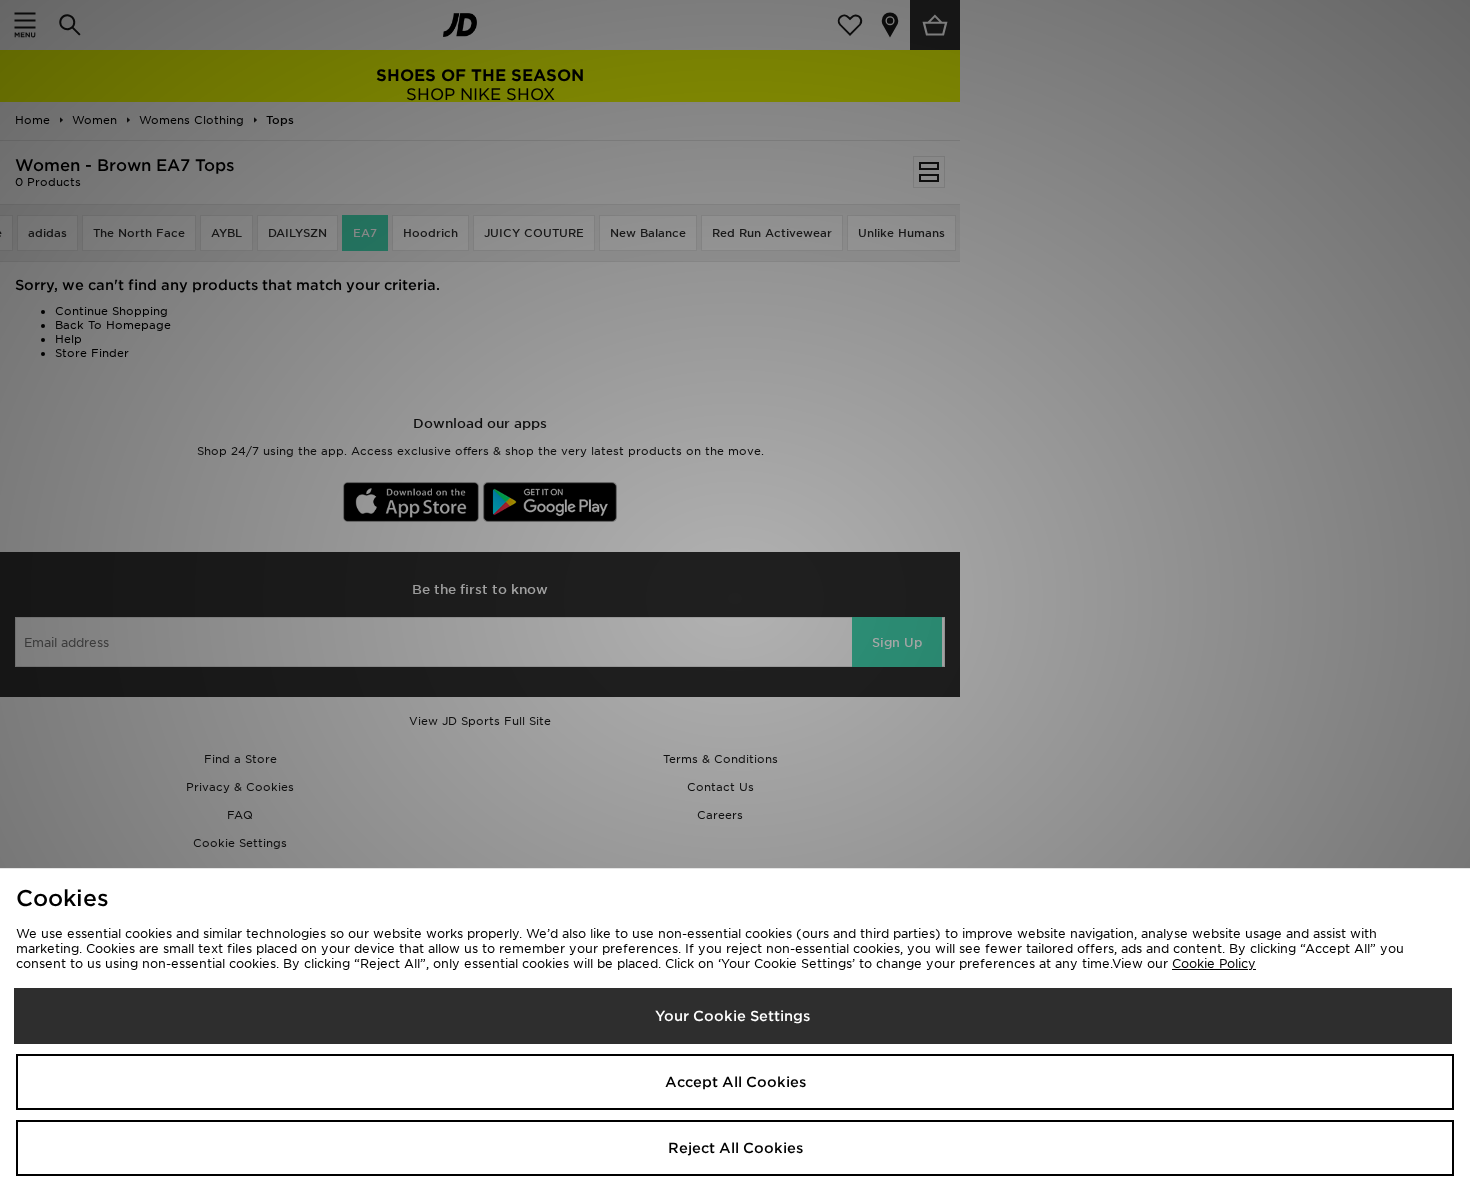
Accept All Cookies (735, 1082)
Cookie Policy (1214, 963)
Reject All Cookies (735, 1148)
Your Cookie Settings (732, 1016)
